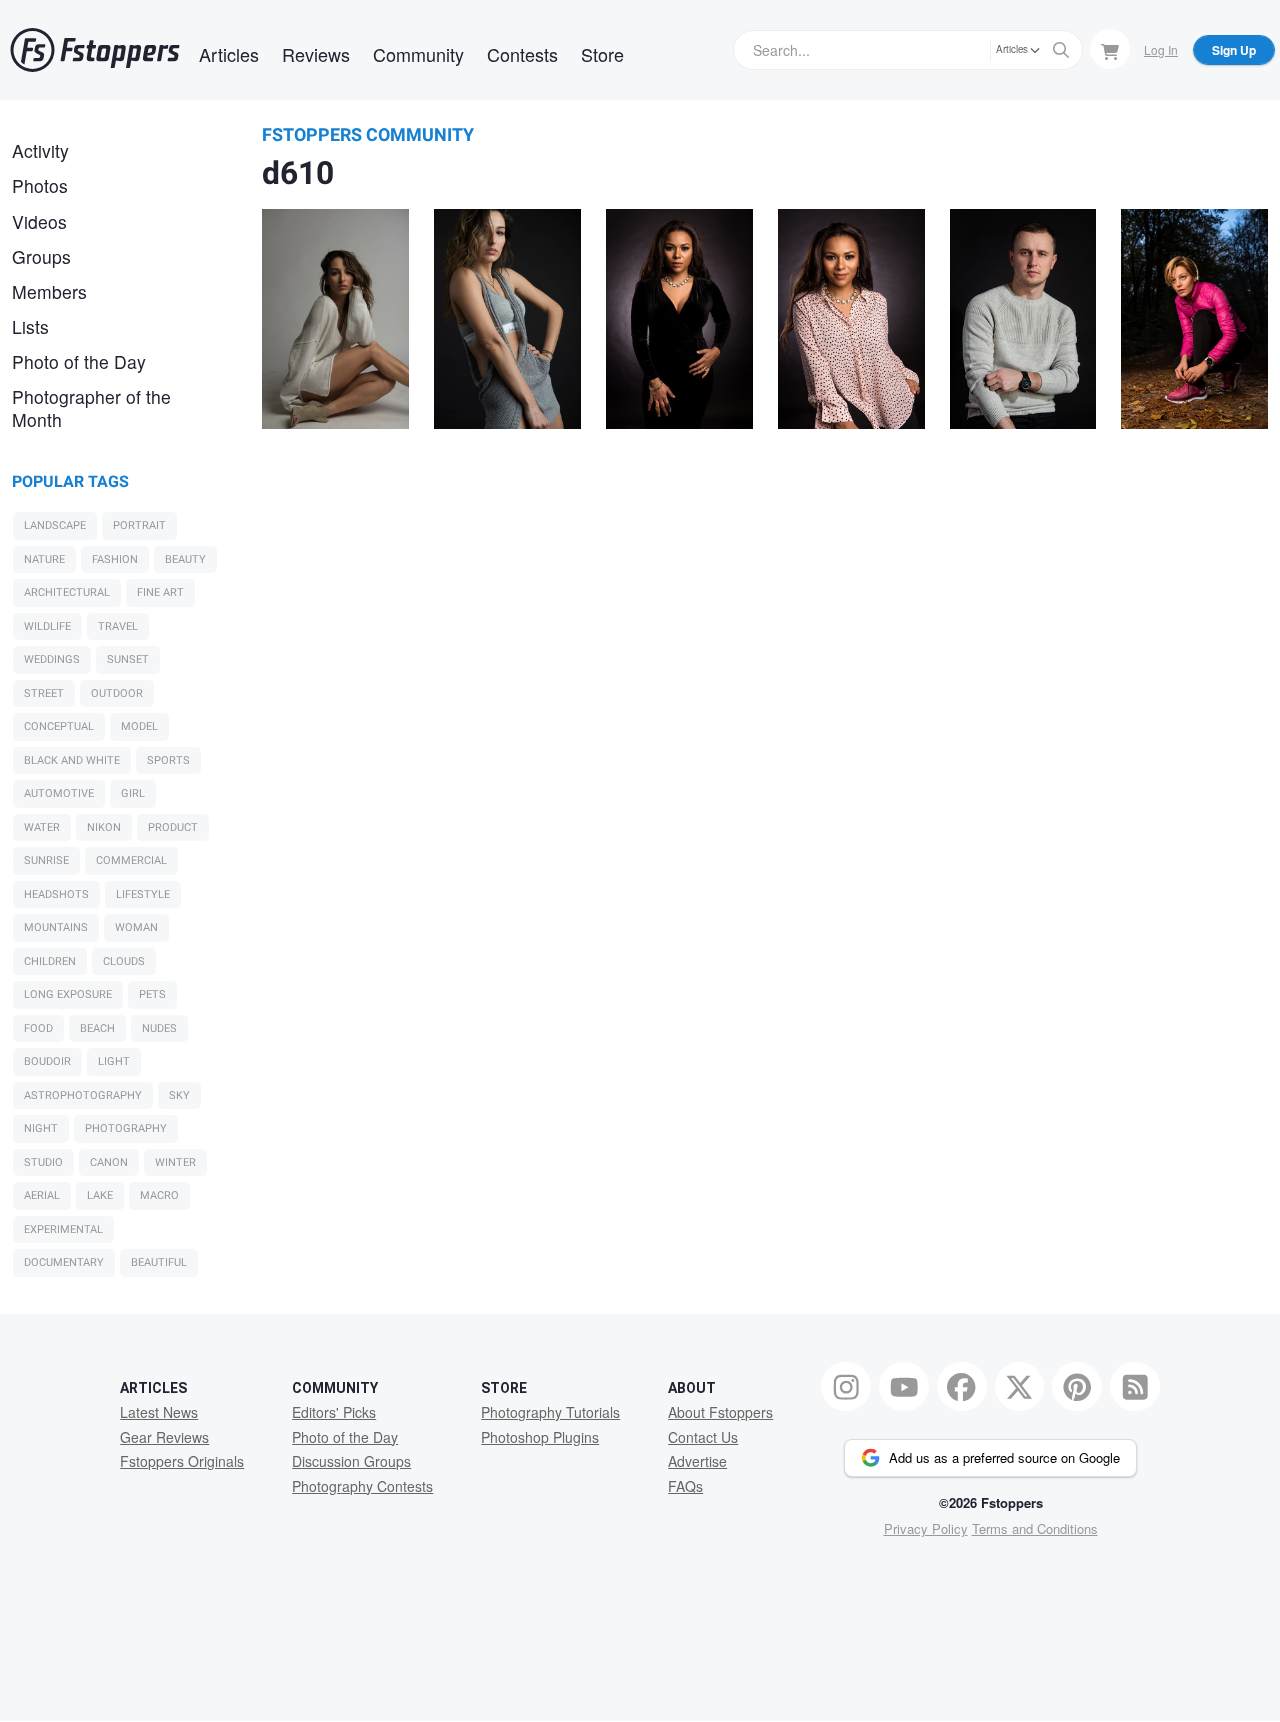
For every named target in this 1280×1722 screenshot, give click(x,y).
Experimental (63, 1229)
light (114, 1061)
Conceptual (59, 726)
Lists (30, 326)
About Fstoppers (720, 1412)
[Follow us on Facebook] (962, 1387)
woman (136, 927)
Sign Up (1234, 50)
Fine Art (160, 592)
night (41, 1128)
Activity (40, 150)
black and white (72, 760)
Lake (100, 1195)
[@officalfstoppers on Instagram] (846, 1387)
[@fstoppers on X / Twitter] (1020, 1387)
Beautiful (159, 1262)
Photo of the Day (79, 361)
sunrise (46, 860)
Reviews (316, 54)
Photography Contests (362, 1486)
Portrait (139, 525)
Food (38, 1028)
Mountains (56, 927)
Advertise (697, 1461)
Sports (168, 760)
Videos (39, 221)
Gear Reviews (164, 1437)
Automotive (59, 793)
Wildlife (47, 626)
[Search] (1061, 50)
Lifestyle (143, 894)
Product (173, 827)
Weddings (52, 659)
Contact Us (703, 1437)
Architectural (67, 592)
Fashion (115, 559)
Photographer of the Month (91, 408)
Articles (229, 54)
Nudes (159, 1028)
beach (97, 1028)
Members (49, 291)
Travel (118, 626)
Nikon (104, 827)
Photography (126, 1128)
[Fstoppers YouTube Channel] (904, 1387)
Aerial (42, 1195)
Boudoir (47, 1061)
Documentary (64, 1262)
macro (159, 1195)
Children (50, 961)
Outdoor (117, 693)
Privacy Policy (926, 1528)
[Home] (95, 50)
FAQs (685, 1486)
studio (43, 1162)
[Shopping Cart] (1110, 49)
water (42, 827)
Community (418, 54)
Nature (44, 559)
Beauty (185, 559)
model (139, 726)
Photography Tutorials (550, 1412)
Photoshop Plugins (540, 1437)
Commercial (131, 860)
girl (133, 793)
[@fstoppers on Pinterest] (1077, 1387)
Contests (522, 54)
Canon (109, 1162)
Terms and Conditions (1035, 1528)
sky (179, 1095)
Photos (40, 185)
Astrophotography (83, 1095)
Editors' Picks (334, 1412)
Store (602, 54)
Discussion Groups (351, 1461)
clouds (124, 961)
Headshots (56, 894)
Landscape (55, 525)
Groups (41, 256)
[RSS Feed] (1135, 1387)
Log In (1161, 49)
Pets (152, 994)
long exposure (68, 994)
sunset (128, 659)
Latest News (159, 1412)
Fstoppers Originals (182, 1461)
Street (44, 693)
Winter (175, 1162)
